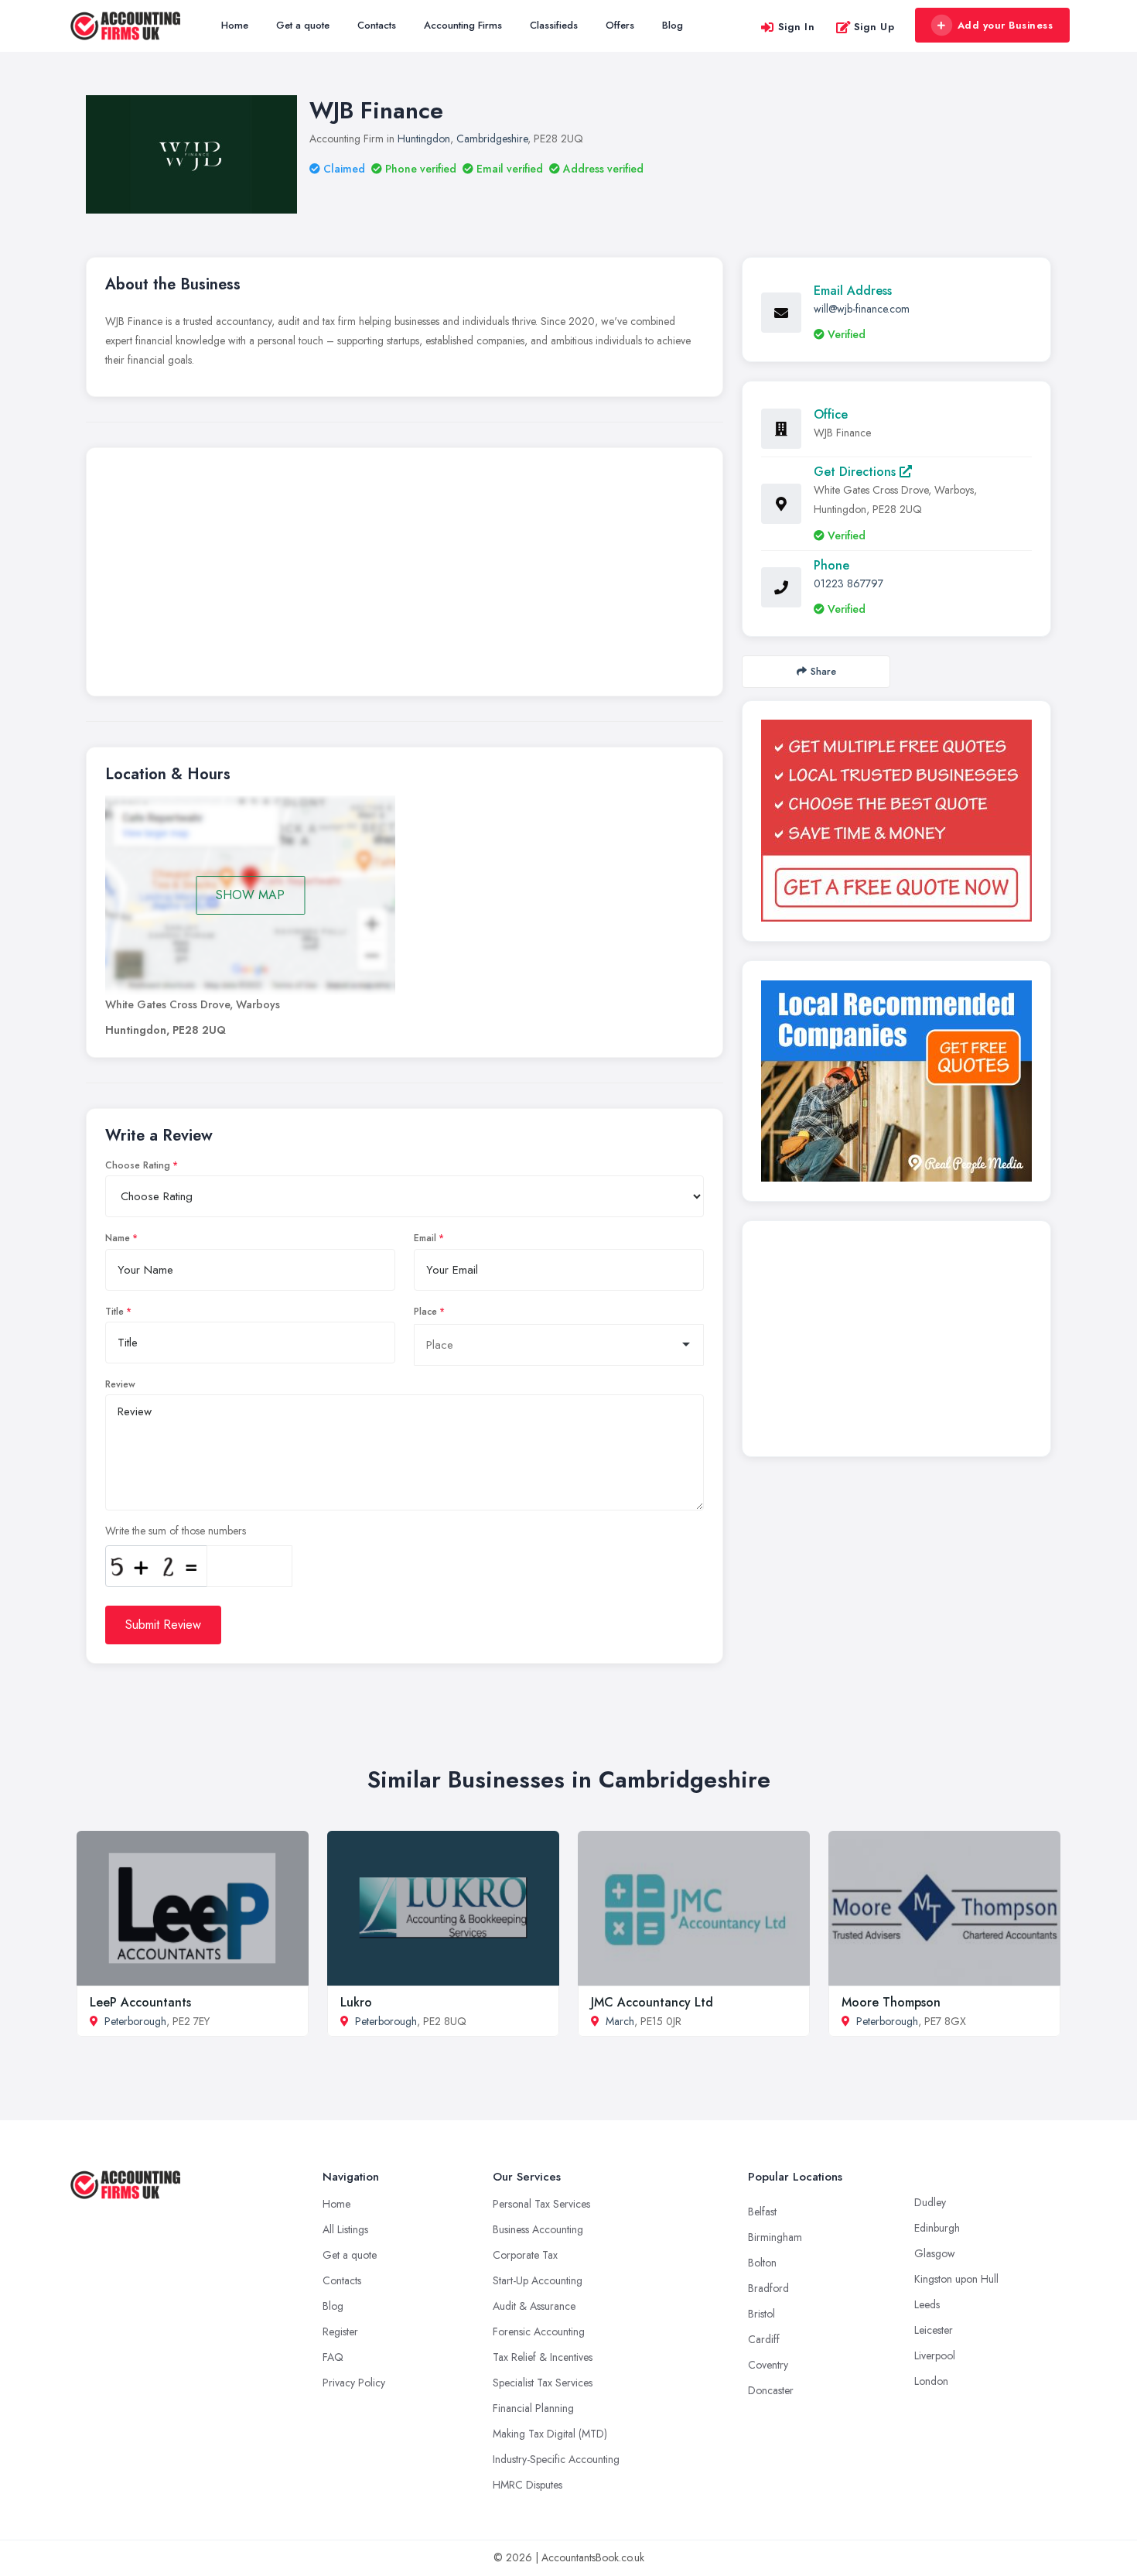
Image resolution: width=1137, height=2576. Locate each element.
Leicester (934, 2330)
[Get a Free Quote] (896, 821)
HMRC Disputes (528, 2485)
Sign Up (874, 27)
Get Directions (857, 472)
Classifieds (554, 25)
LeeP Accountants (140, 2002)
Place (425, 1312)
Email (425, 1238)
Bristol (761, 2314)
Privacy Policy (354, 2383)
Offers (620, 25)
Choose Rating (138, 1165)
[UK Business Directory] (896, 1081)
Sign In (797, 27)
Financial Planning (533, 2408)
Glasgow (935, 2253)
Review (120, 1384)
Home (235, 25)
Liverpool (935, 2355)
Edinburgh (937, 2228)
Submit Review (163, 1625)
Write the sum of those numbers (176, 1531)
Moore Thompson (891, 2002)
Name (118, 1238)
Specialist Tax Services (543, 2383)
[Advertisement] (405, 576)
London (931, 2381)
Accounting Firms (463, 25)
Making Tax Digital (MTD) (550, 2434)
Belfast (762, 2212)
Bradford (768, 2288)
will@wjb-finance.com (862, 309)
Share (823, 671)
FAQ (333, 2357)
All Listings (345, 2229)
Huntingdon (424, 139)
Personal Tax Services (541, 2204)
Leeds (927, 2304)
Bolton (762, 2263)
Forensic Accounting (539, 2331)
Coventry (768, 2365)
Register (340, 2331)
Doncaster (771, 2390)
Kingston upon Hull (956, 2279)
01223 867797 (848, 583)
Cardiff (764, 2339)
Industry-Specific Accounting (556, 2459)
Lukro (356, 2002)
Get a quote (303, 25)
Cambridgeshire (492, 139)
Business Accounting (538, 2229)
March (620, 2021)
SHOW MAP (250, 895)
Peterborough (135, 2021)
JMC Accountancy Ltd (652, 2002)
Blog (673, 25)
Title (114, 1312)
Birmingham (775, 2237)
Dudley (930, 2202)
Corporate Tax (525, 2255)
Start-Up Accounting (538, 2280)
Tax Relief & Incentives (543, 2357)
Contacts (377, 25)
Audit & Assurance (534, 2306)
